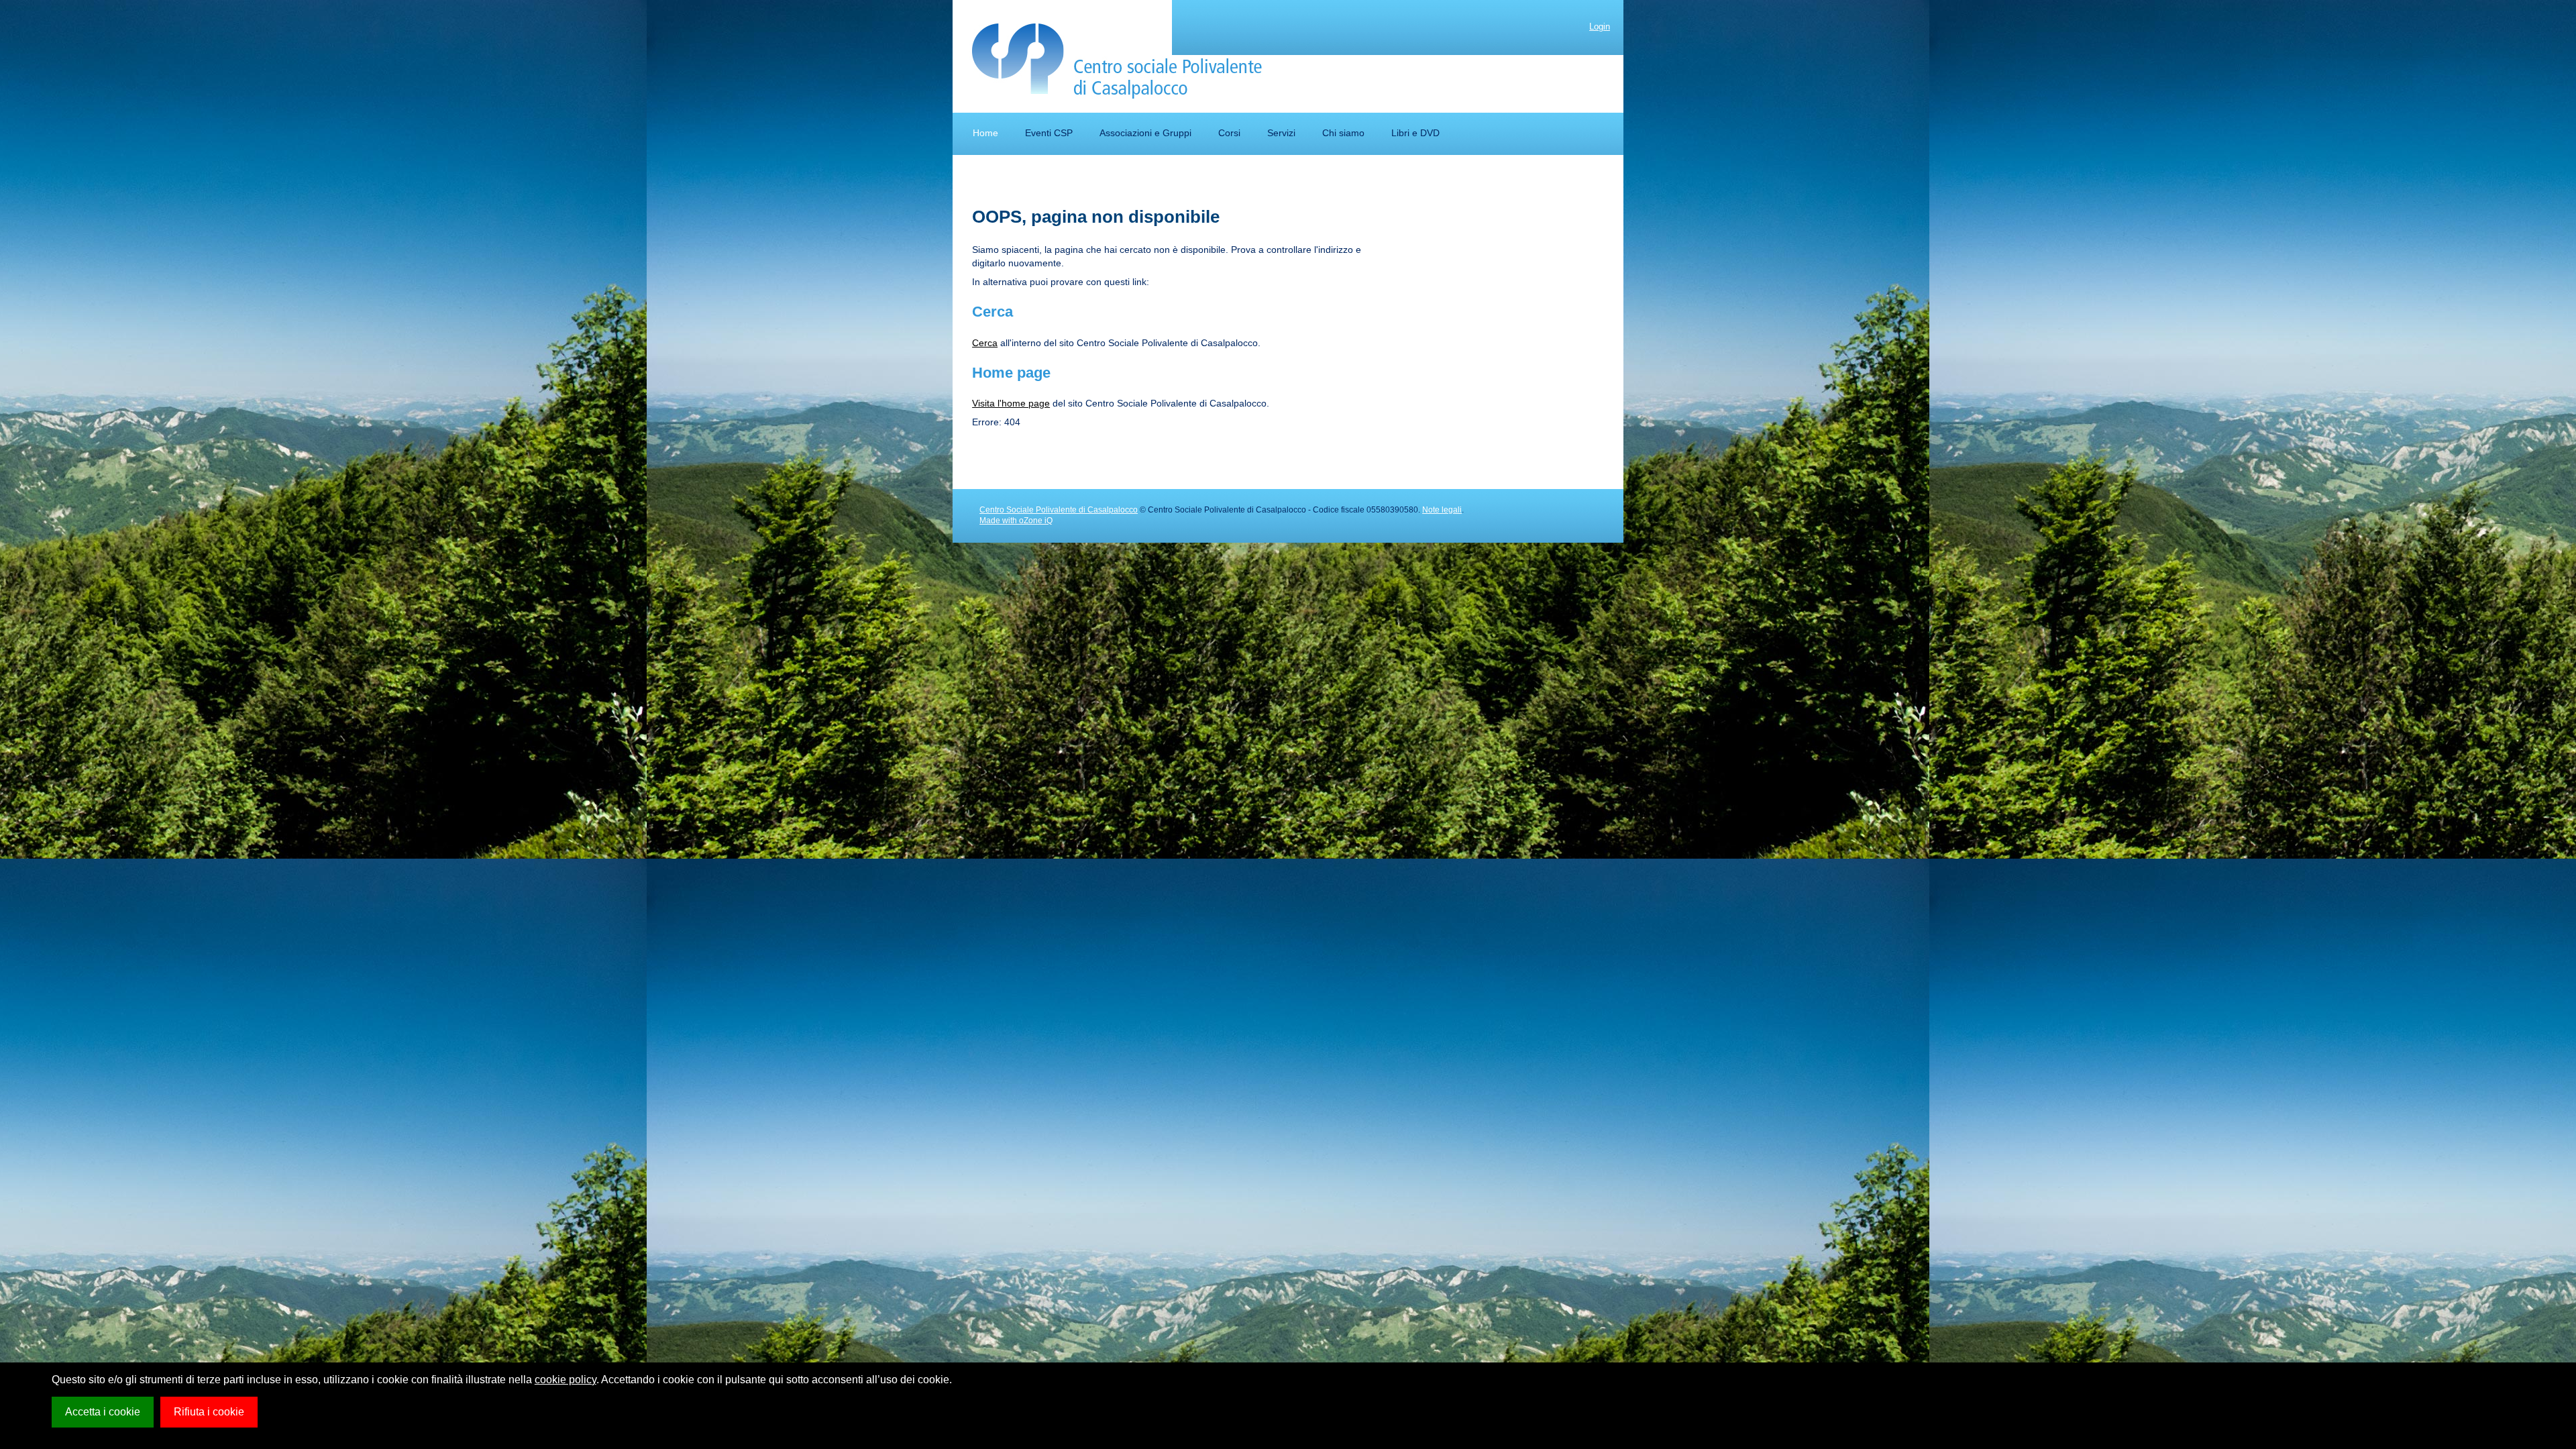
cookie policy (566, 1380)
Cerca (985, 343)
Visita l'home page (1011, 403)
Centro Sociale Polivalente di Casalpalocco (1059, 510)
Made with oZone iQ (1016, 521)
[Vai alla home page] (1117, 61)
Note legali (1442, 510)
